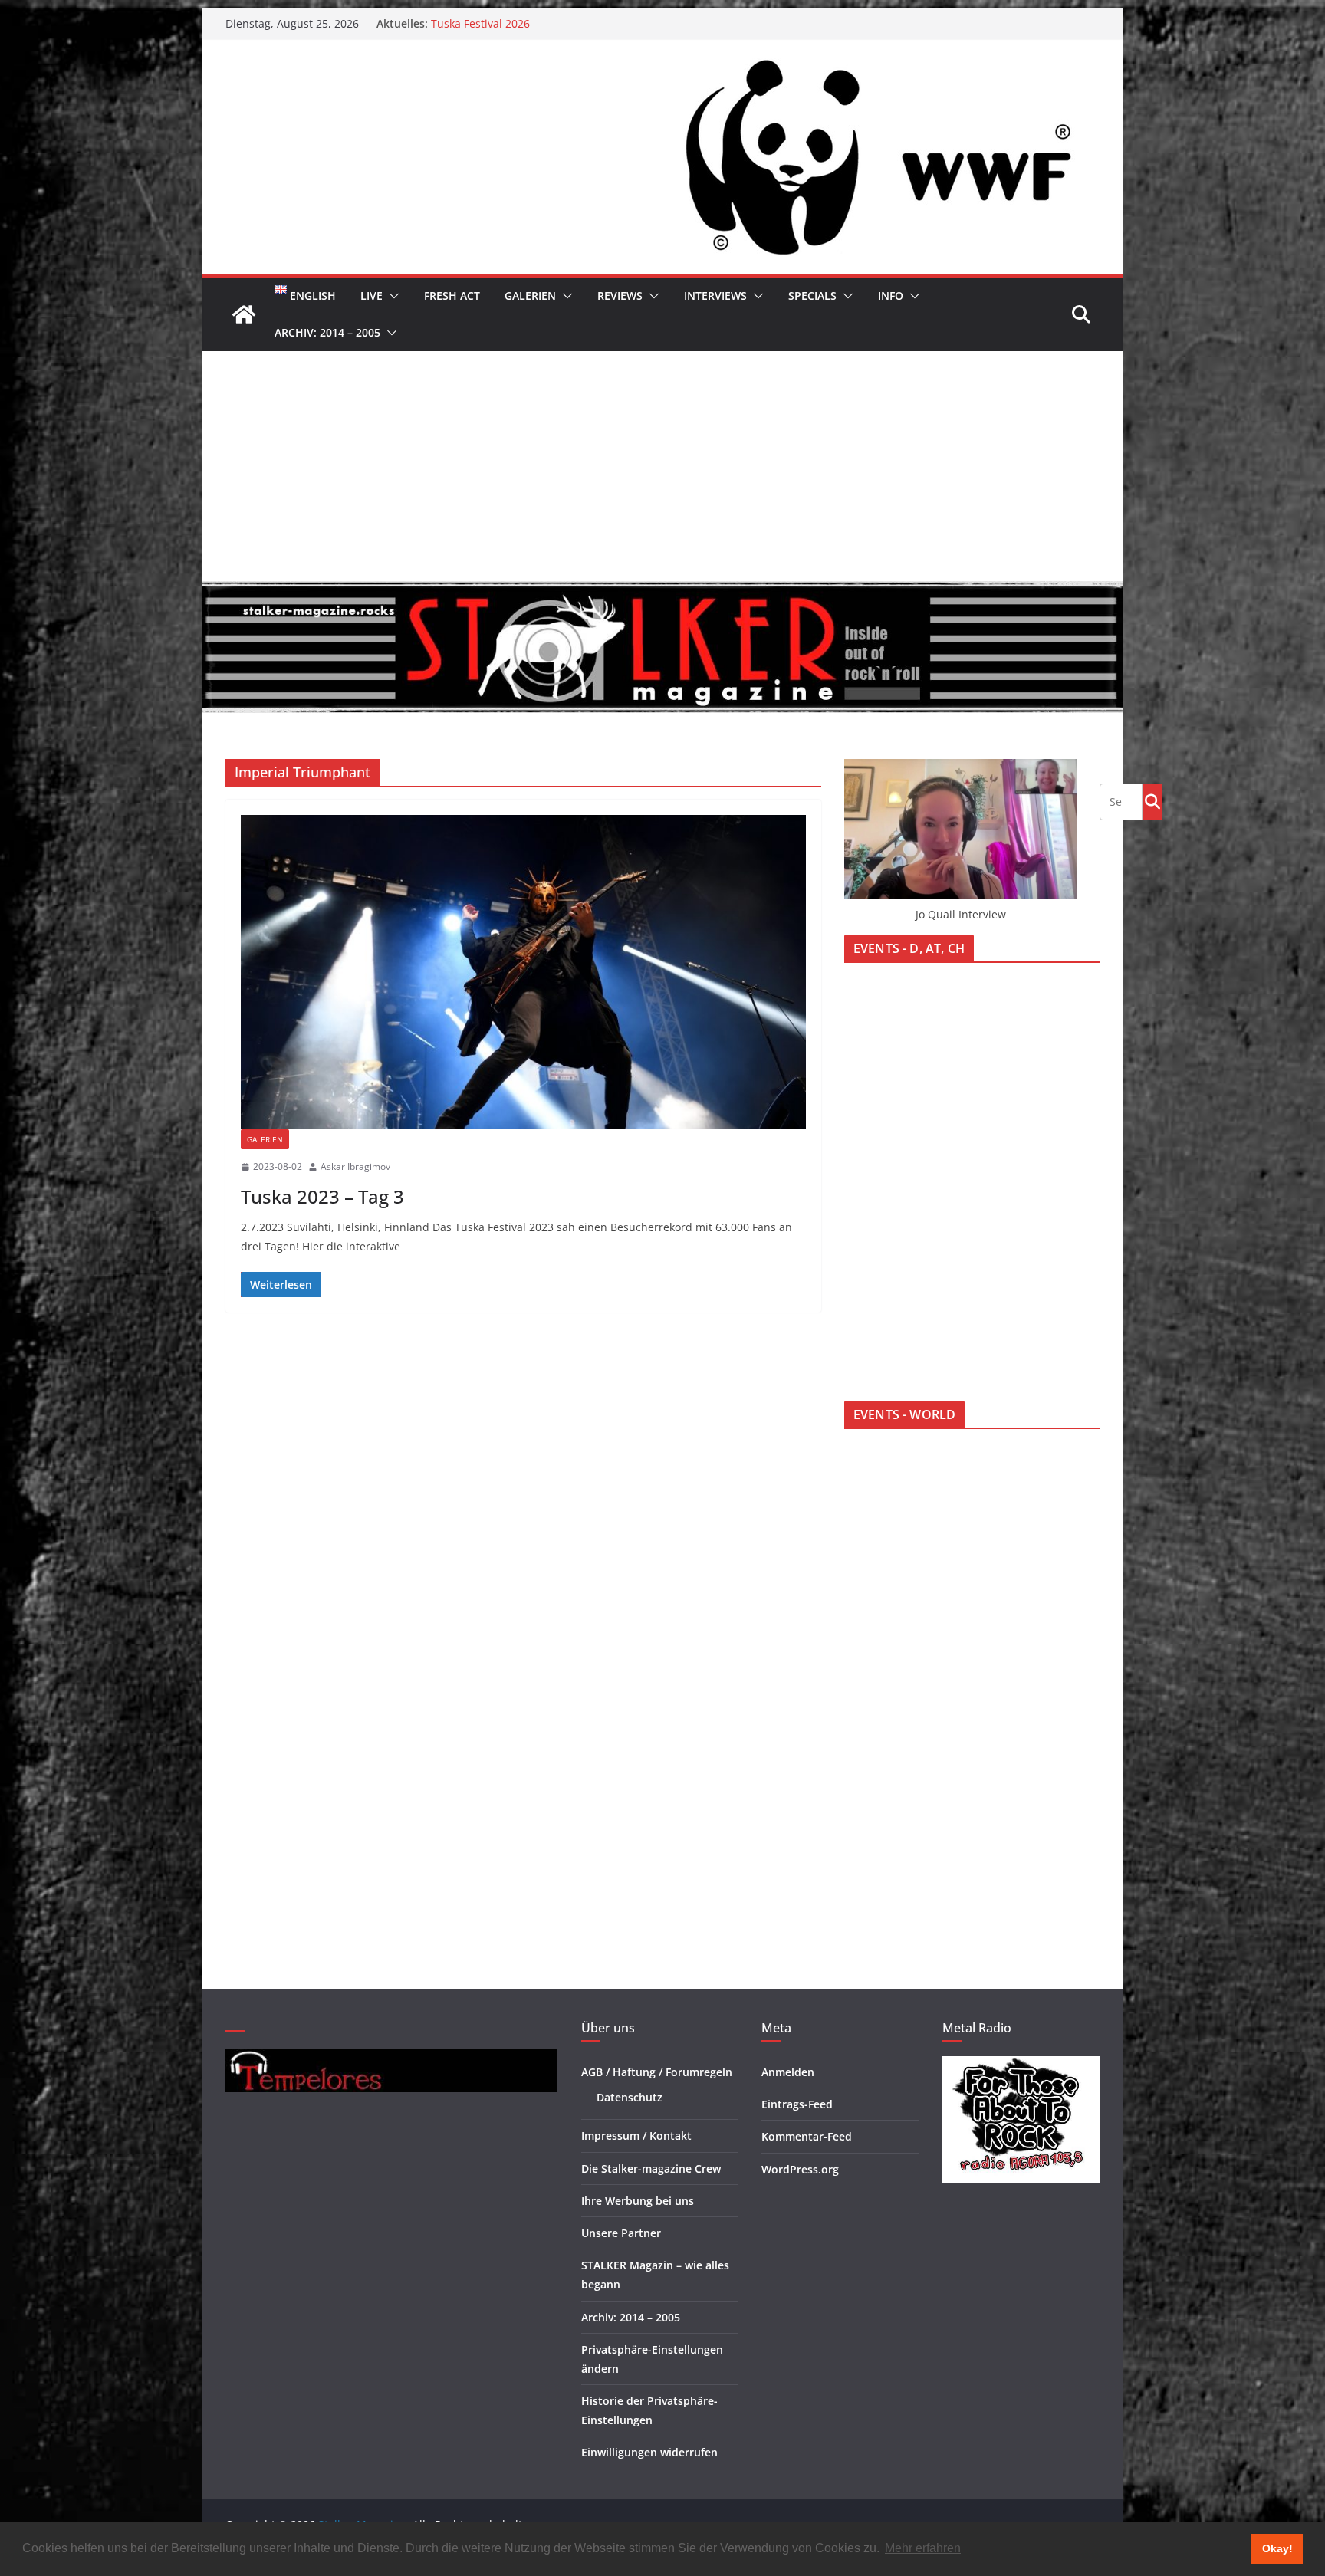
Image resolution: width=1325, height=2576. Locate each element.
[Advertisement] (662, 466)
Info (891, 296)
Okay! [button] (1277, 2548)
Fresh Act (452, 296)
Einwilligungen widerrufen (649, 2452)
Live (372, 296)
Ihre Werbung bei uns (638, 2201)
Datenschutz (630, 2097)
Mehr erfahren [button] (923, 2548)
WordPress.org (800, 2169)
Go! (1152, 801)
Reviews (620, 296)
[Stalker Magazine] (244, 314)
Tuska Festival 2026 (480, 23)
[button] (391, 296)
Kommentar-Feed (807, 2136)
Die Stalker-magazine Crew (651, 2169)
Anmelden (788, 2072)
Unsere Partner (621, 2233)
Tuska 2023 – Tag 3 (322, 1196)
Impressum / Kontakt (636, 2136)
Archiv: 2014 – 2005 (327, 332)
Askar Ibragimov (355, 1166)
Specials (812, 296)
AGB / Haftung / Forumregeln (657, 2072)
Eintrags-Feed (797, 2104)
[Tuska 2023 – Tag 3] (523, 972)
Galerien (530, 296)
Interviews (715, 296)
